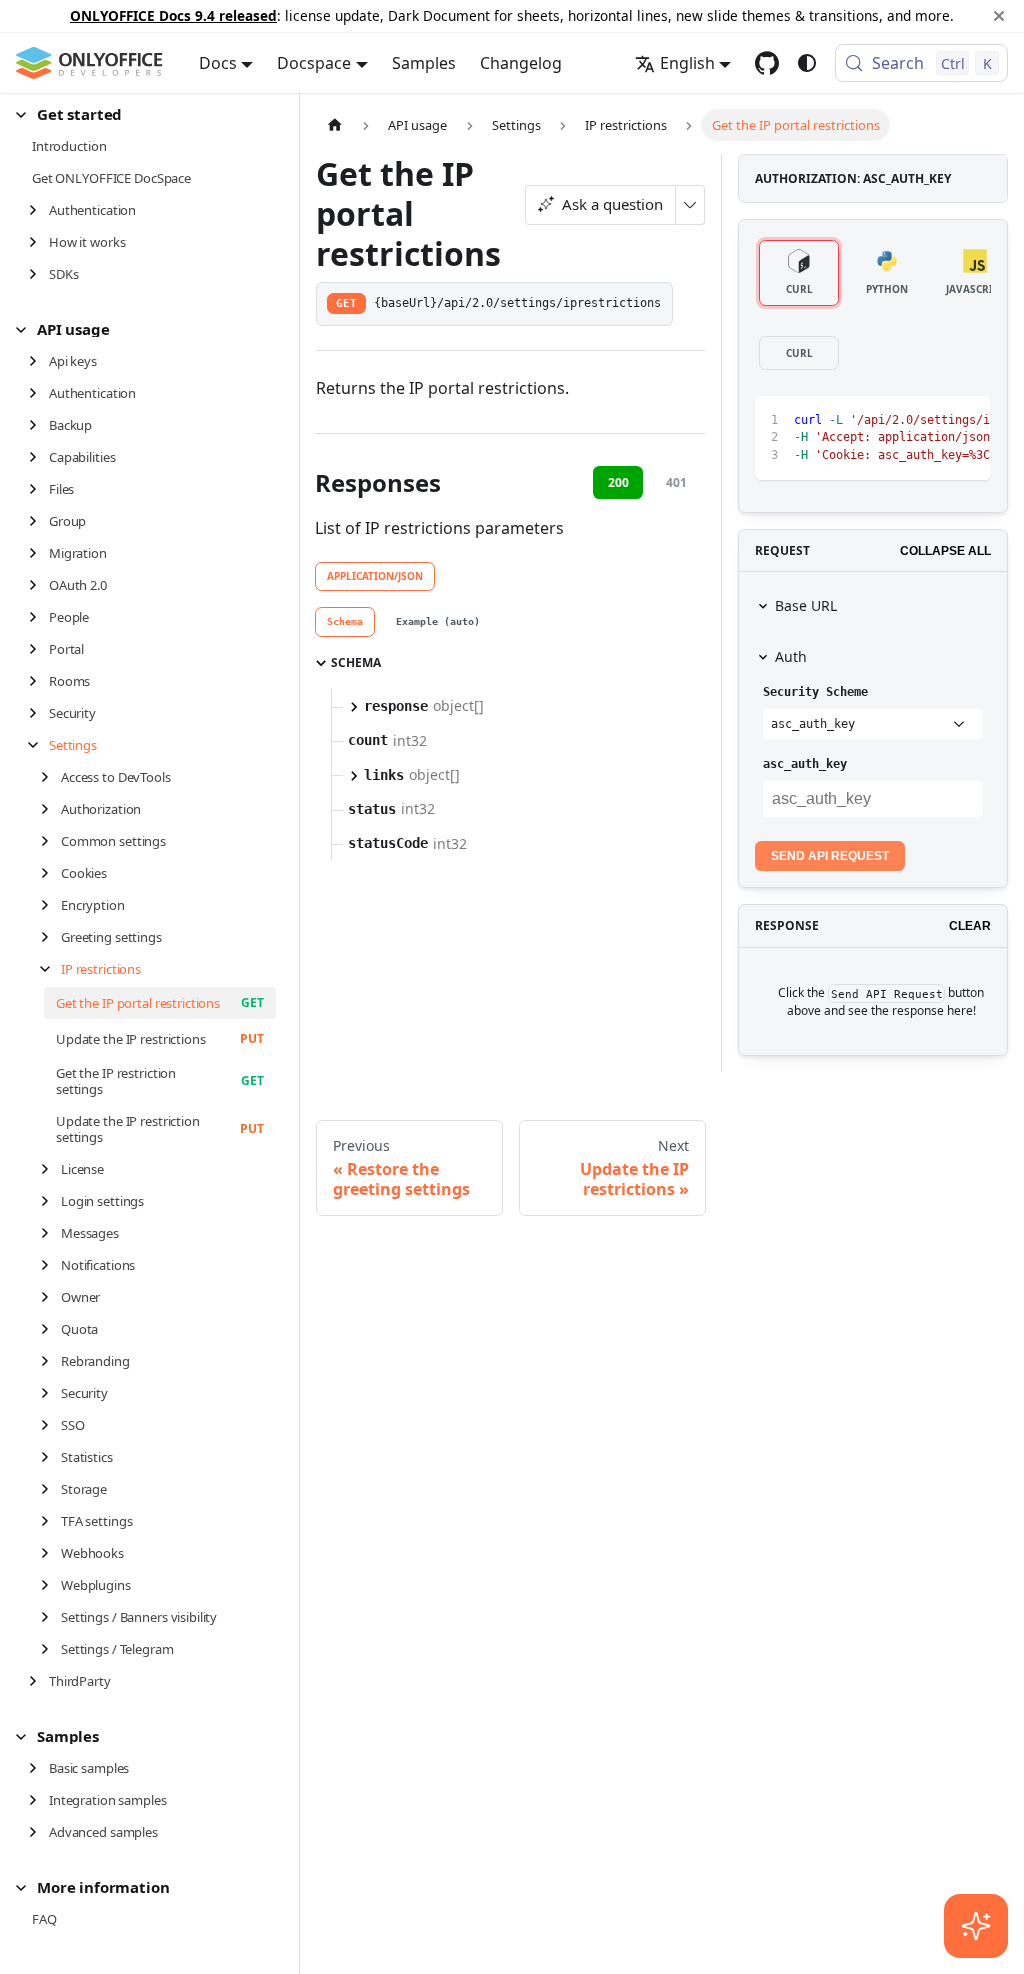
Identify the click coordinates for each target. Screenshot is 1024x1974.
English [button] (687, 63)
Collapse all (945, 551)
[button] (146, 114)
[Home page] (335, 124)
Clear (970, 926)
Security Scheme (815, 692)
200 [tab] (618, 482)
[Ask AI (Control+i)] (976, 1926)
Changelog (521, 63)
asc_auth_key (805, 764)
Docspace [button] (314, 63)
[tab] (345, 622)
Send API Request (830, 856)
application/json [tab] (375, 576)
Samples (424, 63)
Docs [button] (218, 63)
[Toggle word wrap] (894, 421)
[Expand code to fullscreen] (966, 421)
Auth (791, 656)
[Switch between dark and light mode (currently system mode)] (807, 63)
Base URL (806, 605)
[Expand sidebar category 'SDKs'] (38, 274)
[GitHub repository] (767, 63)
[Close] (999, 16)
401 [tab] (676, 482)
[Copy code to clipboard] (930, 421)
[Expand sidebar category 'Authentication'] (38, 210)
